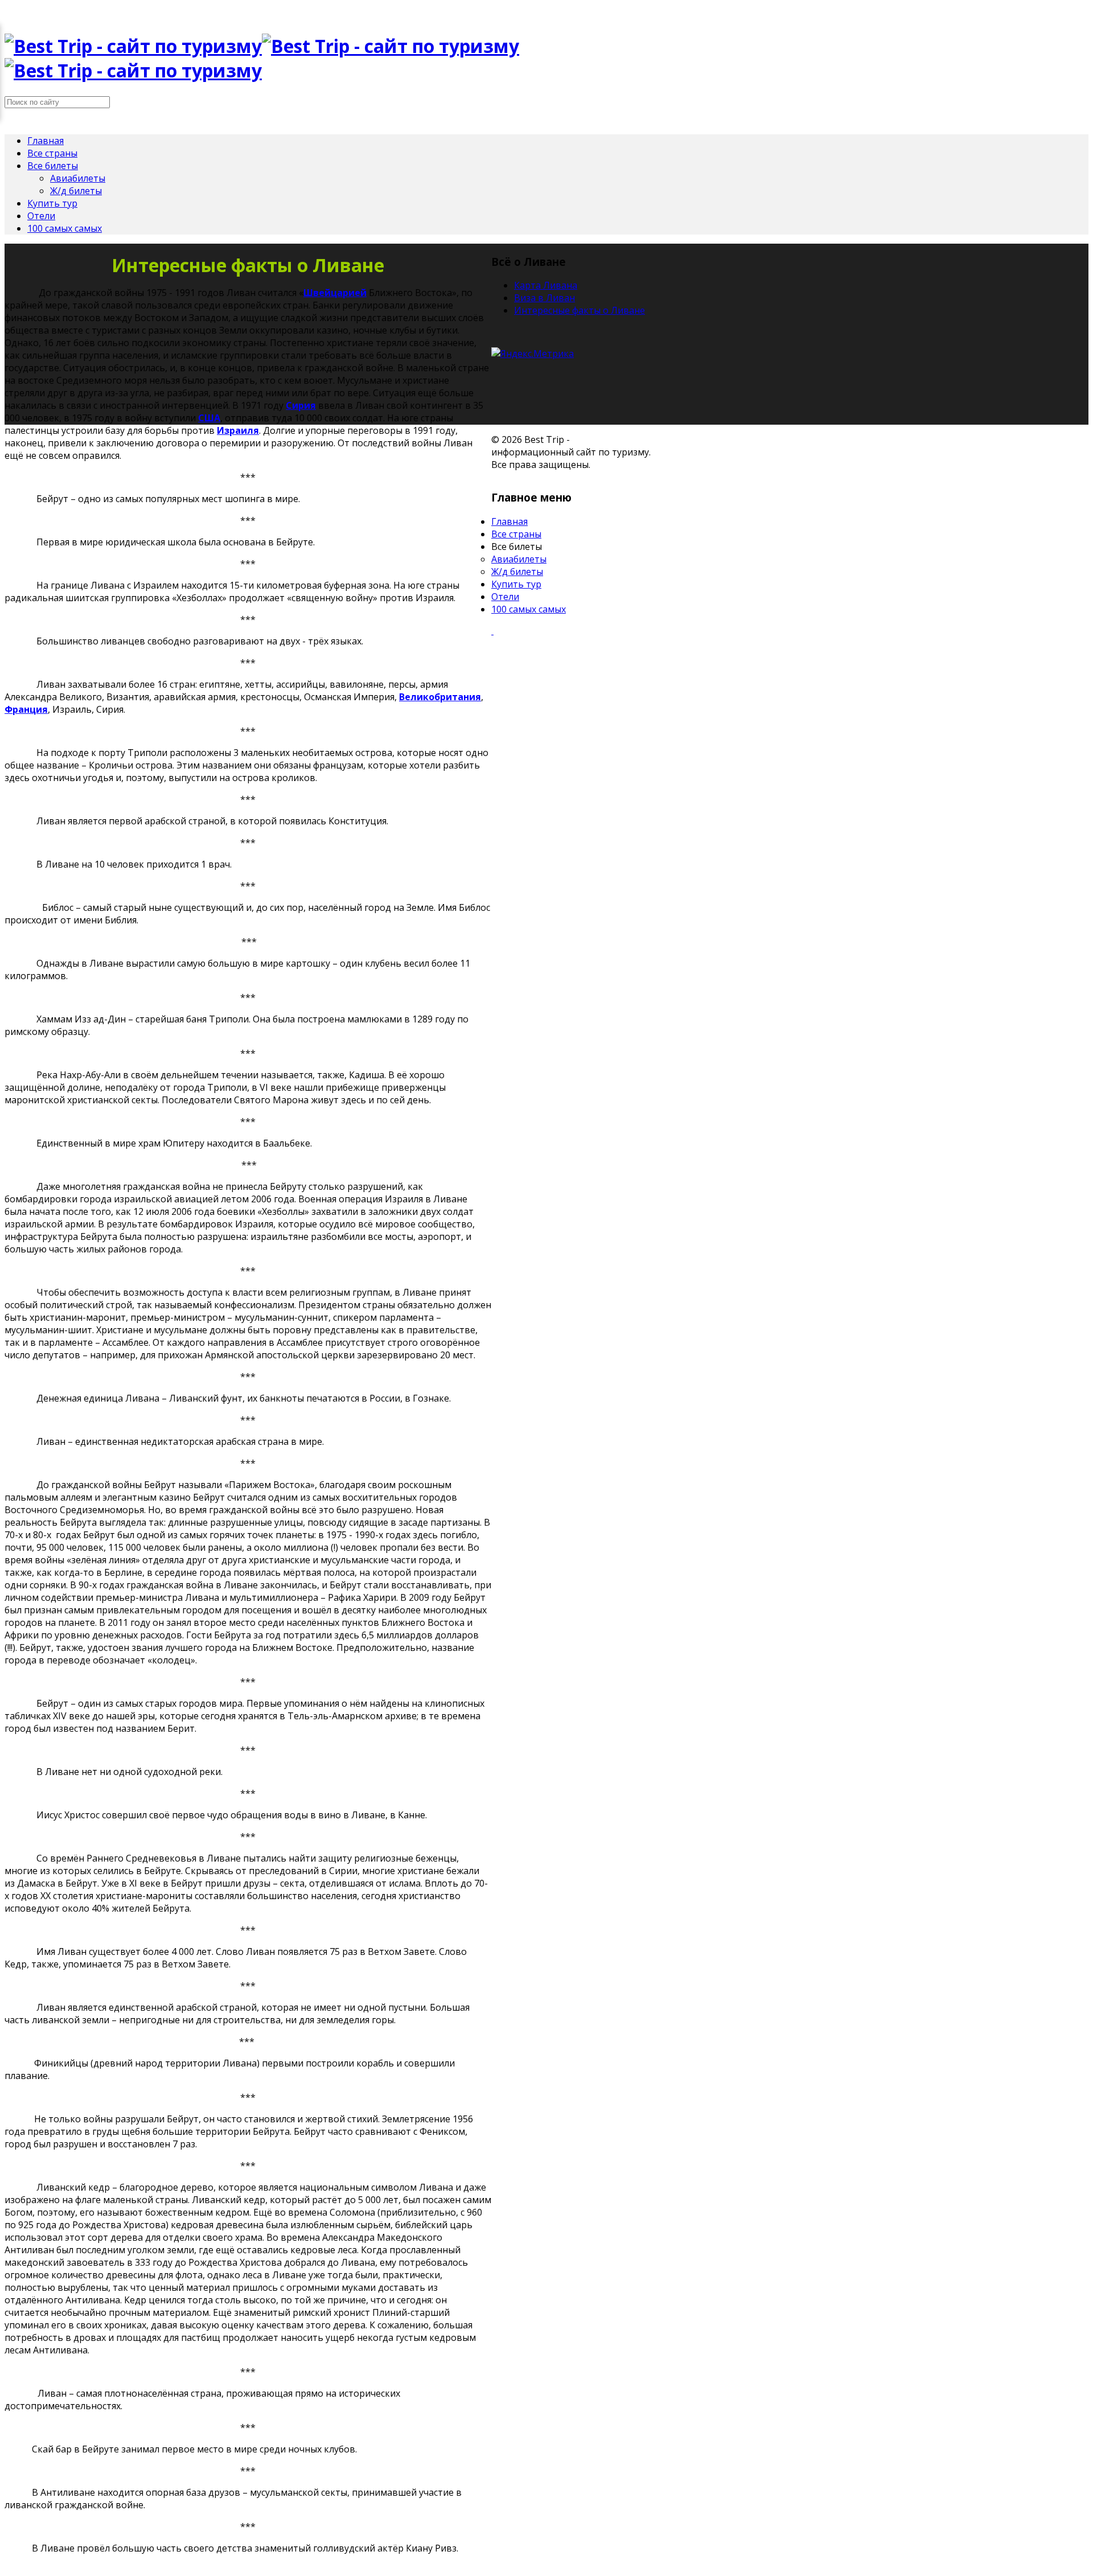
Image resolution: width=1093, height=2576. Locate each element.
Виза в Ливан (545, 298)
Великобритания (440, 697)
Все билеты (53, 166)
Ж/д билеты (76, 191)
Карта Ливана (546, 285)
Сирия (301, 405)
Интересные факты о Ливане (580, 310)
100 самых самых (65, 228)
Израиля (238, 430)
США (209, 418)
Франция (26, 709)
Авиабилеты (78, 178)
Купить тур (52, 203)
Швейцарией (335, 293)
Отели (41, 216)
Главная (46, 141)
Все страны (52, 153)
